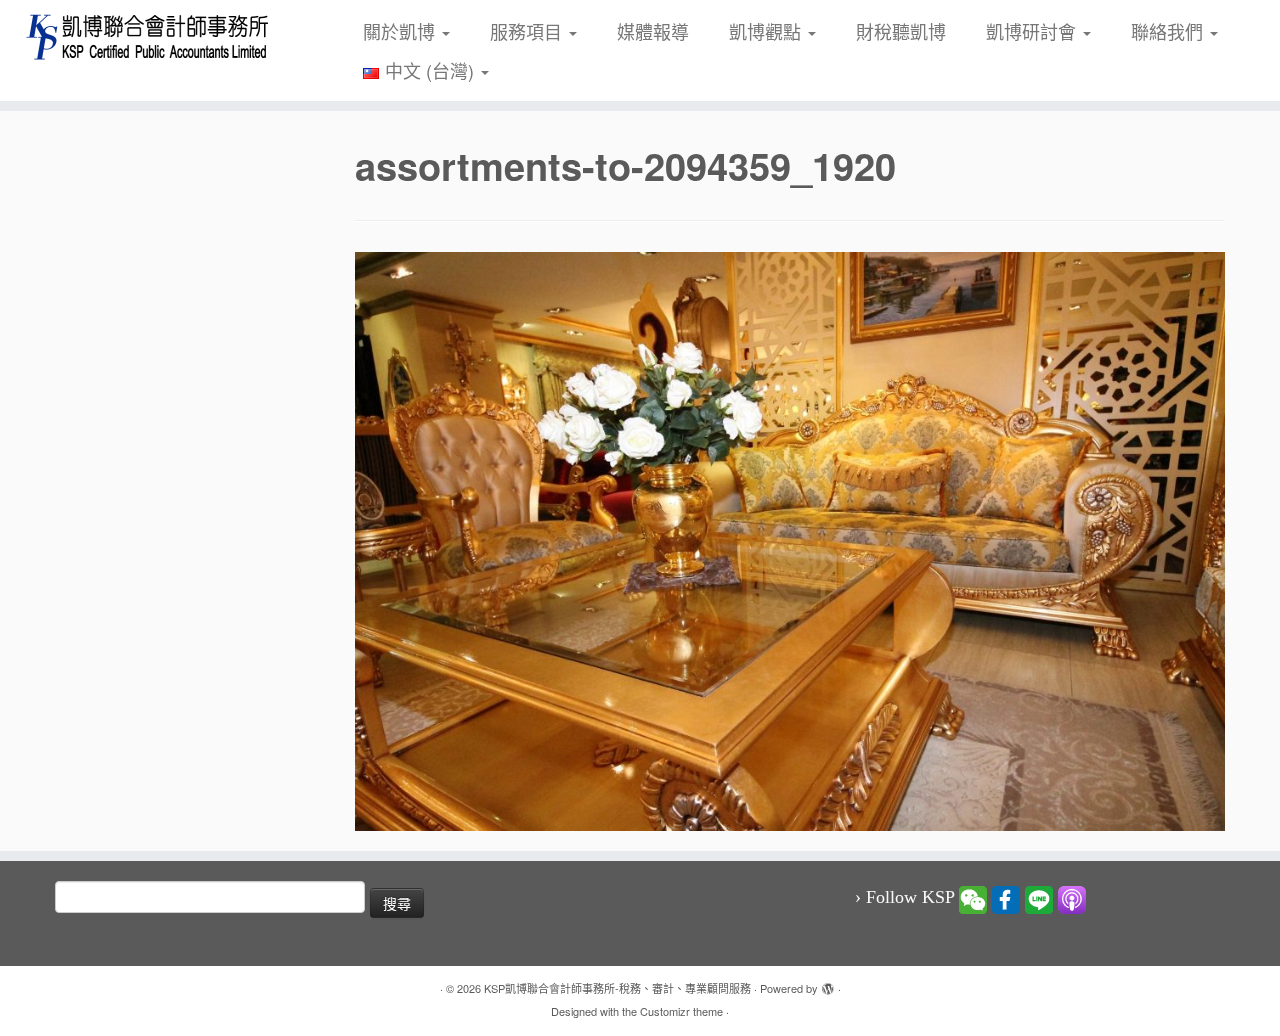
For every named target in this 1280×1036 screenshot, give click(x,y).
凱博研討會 (1033, 31)
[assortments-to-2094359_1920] (790, 538)
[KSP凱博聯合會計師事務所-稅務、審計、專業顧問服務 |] (147, 36)
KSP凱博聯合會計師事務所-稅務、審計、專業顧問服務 (617, 988)
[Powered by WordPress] (828, 984)
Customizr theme (681, 1011)
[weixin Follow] (973, 898)
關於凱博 (401, 31)
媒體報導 (653, 31)
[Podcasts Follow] (1072, 898)
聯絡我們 (1169, 31)
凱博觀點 (767, 31)
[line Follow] (1039, 898)
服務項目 (528, 31)
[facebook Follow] (1006, 898)
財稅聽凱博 (901, 31)
